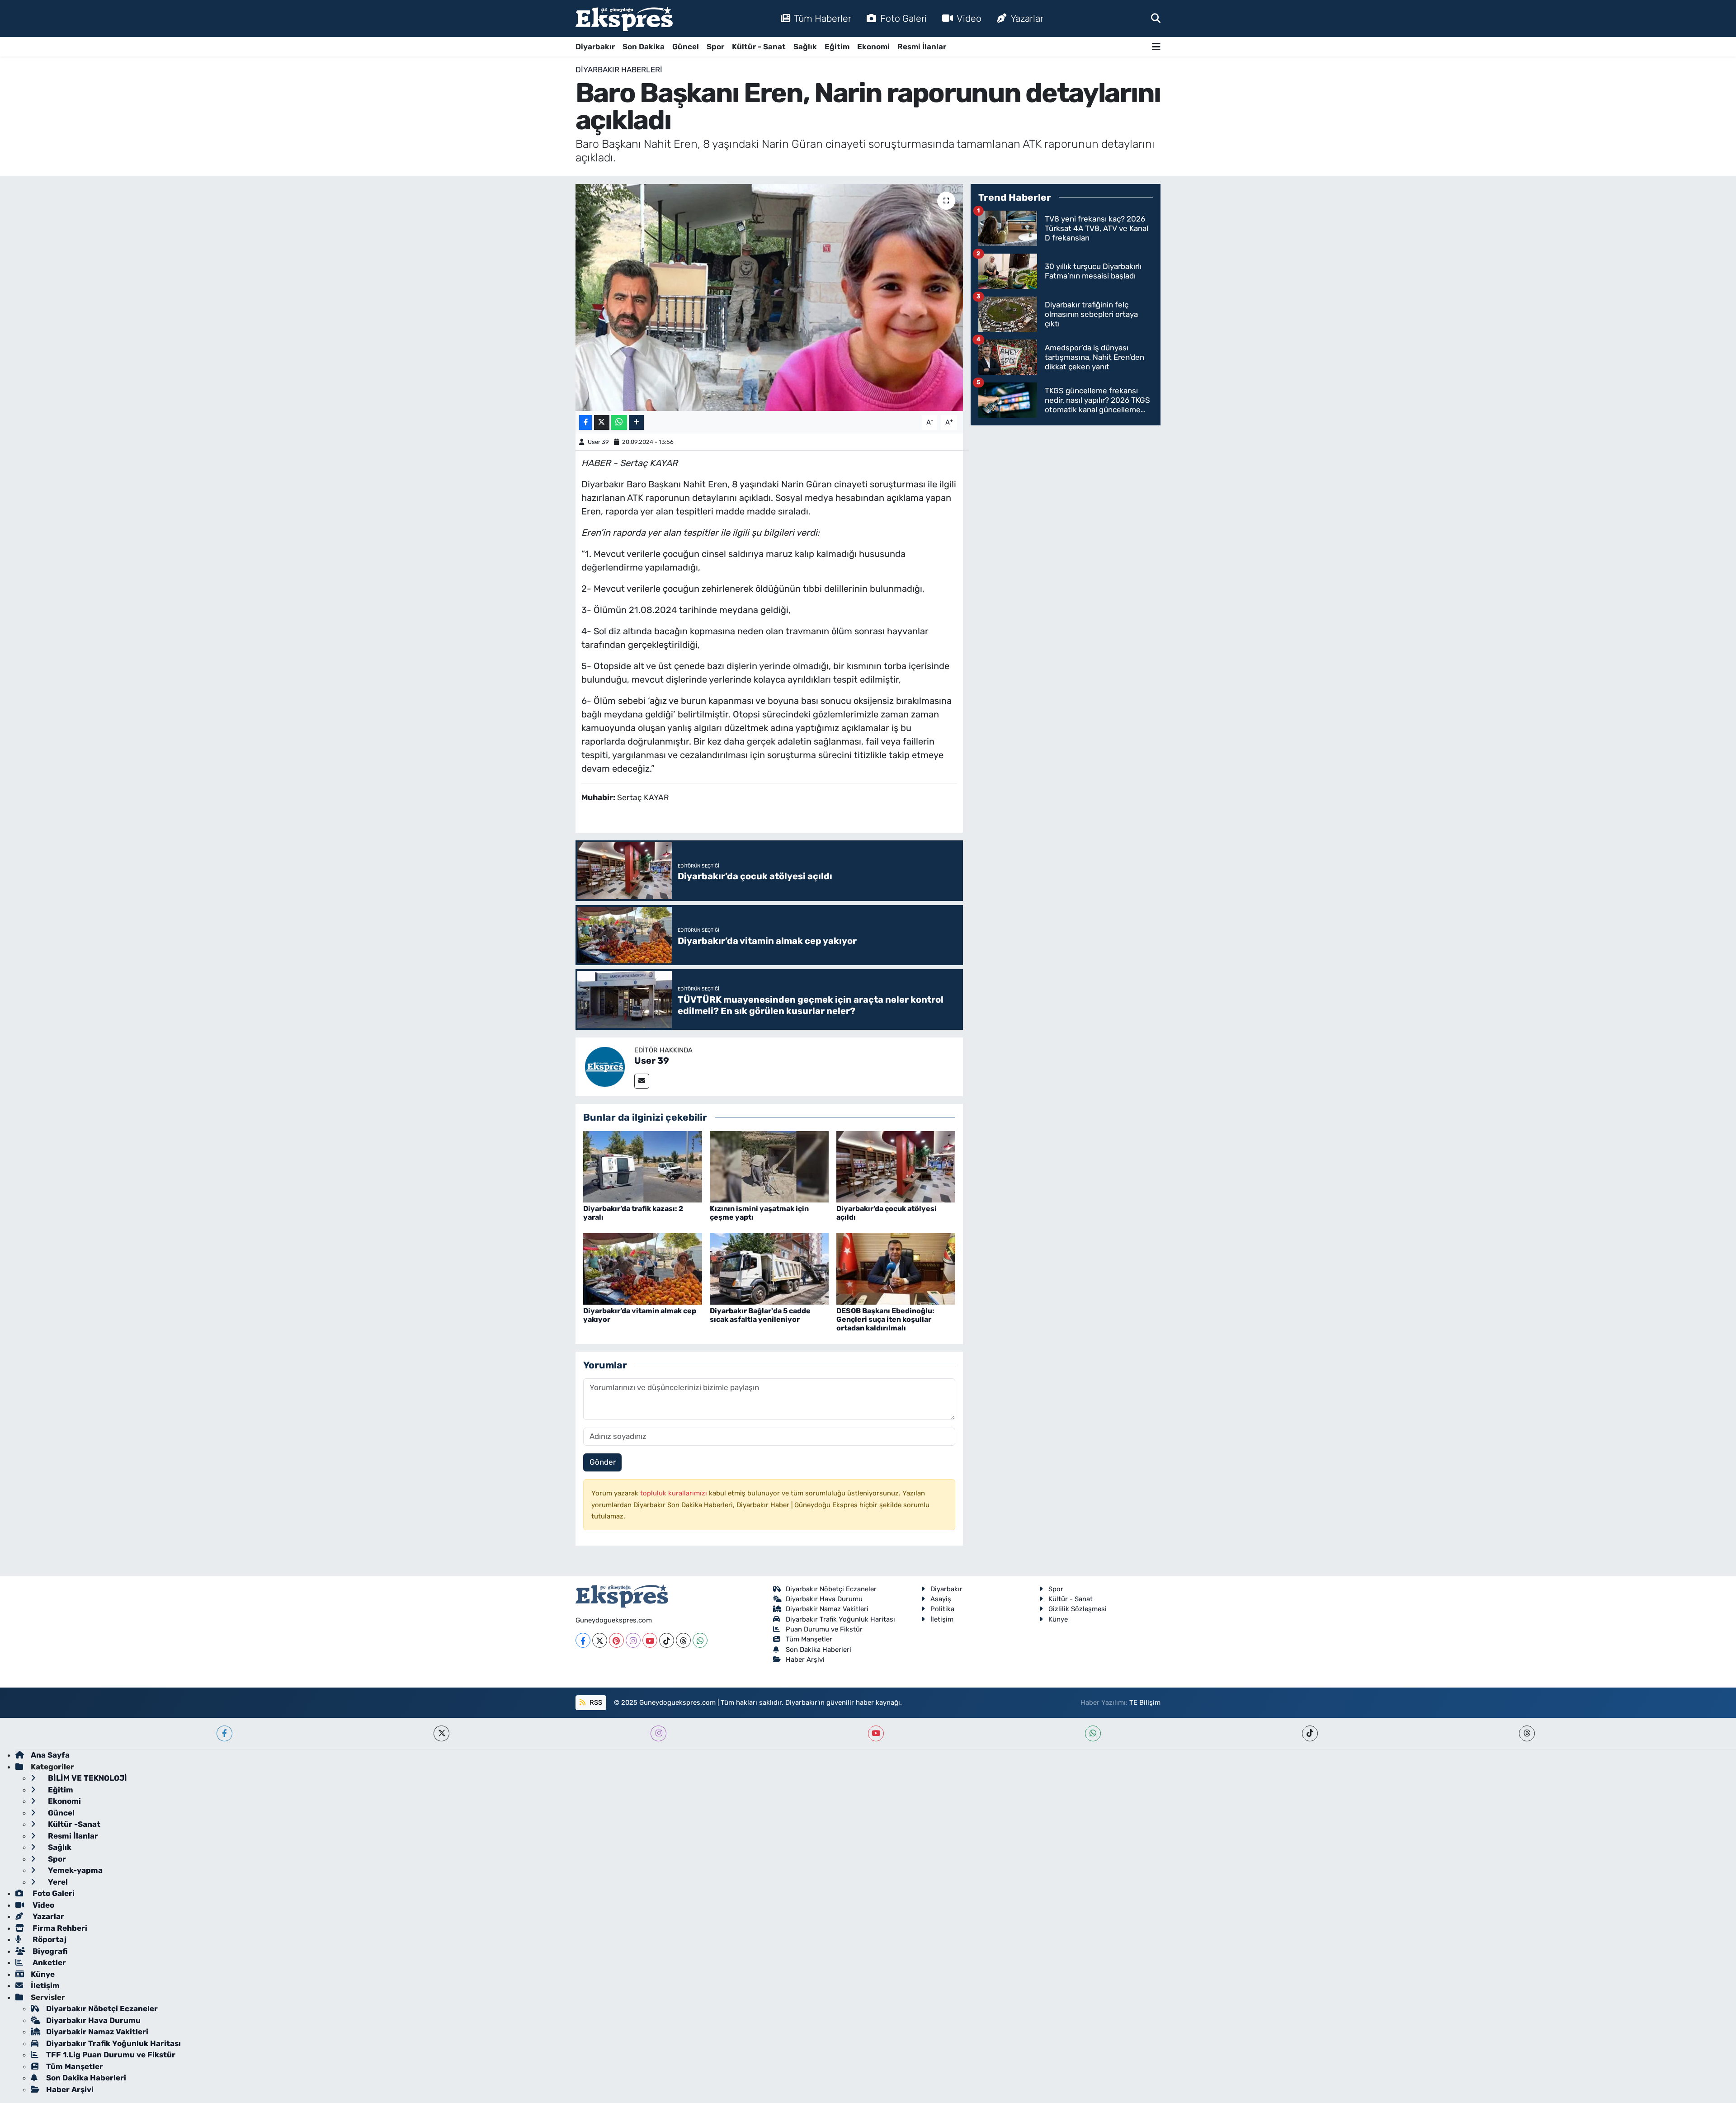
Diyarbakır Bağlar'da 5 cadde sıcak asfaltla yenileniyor (760, 1315)
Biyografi (49, 1951)
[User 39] (605, 1066)
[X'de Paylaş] (602, 422)
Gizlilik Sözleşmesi (1078, 1609)
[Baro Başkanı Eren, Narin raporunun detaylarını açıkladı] (769, 297)
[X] (600, 1640)
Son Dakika (644, 47)
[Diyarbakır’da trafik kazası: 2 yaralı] (643, 1166)
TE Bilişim (1145, 1702)
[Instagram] (633, 1640)
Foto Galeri (903, 18)
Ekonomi (873, 47)
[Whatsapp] (700, 1640)
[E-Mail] (642, 1081)
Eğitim (837, 47)
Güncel (686, 47)
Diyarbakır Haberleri (619, 70)
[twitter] (441, 1733)
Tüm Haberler (823, 18)
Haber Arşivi (805, 1660)
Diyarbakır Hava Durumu (824, 1599)
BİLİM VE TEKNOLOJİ (87, 1778)
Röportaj (49, 1939)
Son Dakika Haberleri (818, 1650)
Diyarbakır (595, 47)
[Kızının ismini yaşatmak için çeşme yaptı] (769, 1166)
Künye (1058, 1619)
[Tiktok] (667, 1640)
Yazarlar (1027, 18)
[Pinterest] (616, 1640)
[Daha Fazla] (636, 422)
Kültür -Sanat (73, 1824)
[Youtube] (650, 1640)
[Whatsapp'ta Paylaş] (619, 422)
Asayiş (941, 1599)
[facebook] (224, 1733)
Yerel (57, 1882)
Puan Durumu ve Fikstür (824, 1629)
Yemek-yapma (74, 1870)
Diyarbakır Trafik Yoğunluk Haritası (840, 1619)
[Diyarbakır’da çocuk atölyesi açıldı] (896, 1166)
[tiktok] (1310, 1733)
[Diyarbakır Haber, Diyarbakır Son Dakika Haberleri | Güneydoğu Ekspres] (624, 19)
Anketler (48, 1962)
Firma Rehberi (59, 1928)
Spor (715, 47)
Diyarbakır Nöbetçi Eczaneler (831, 1589)
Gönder (603, 1462)
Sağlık (805, 47)
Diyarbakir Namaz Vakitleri (827, 1609)
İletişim (942, 1619)
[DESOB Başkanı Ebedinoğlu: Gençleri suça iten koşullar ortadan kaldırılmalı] (896, 1268)
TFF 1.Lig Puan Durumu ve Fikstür (111, 2055)
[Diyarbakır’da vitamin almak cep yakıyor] (643, 1268)
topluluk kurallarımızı (675, 1493)
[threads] (1527, 1733)
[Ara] (1156, 18)
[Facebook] (583, 1640)
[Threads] (683, 1640)
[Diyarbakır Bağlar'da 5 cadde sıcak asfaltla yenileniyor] (769, 1268)
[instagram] (658, 1733)
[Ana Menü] (1156, 47)
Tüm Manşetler (809, 1639)
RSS (595, 1702)
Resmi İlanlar (922, 47)
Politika (942, 1609)
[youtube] (876, 1733)
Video (969, 18)
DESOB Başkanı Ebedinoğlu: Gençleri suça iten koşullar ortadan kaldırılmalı (885, 1319)
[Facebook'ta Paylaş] (585, 422)
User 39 (598, 442)
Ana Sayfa (50, 1755)
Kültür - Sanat (759, 47)
